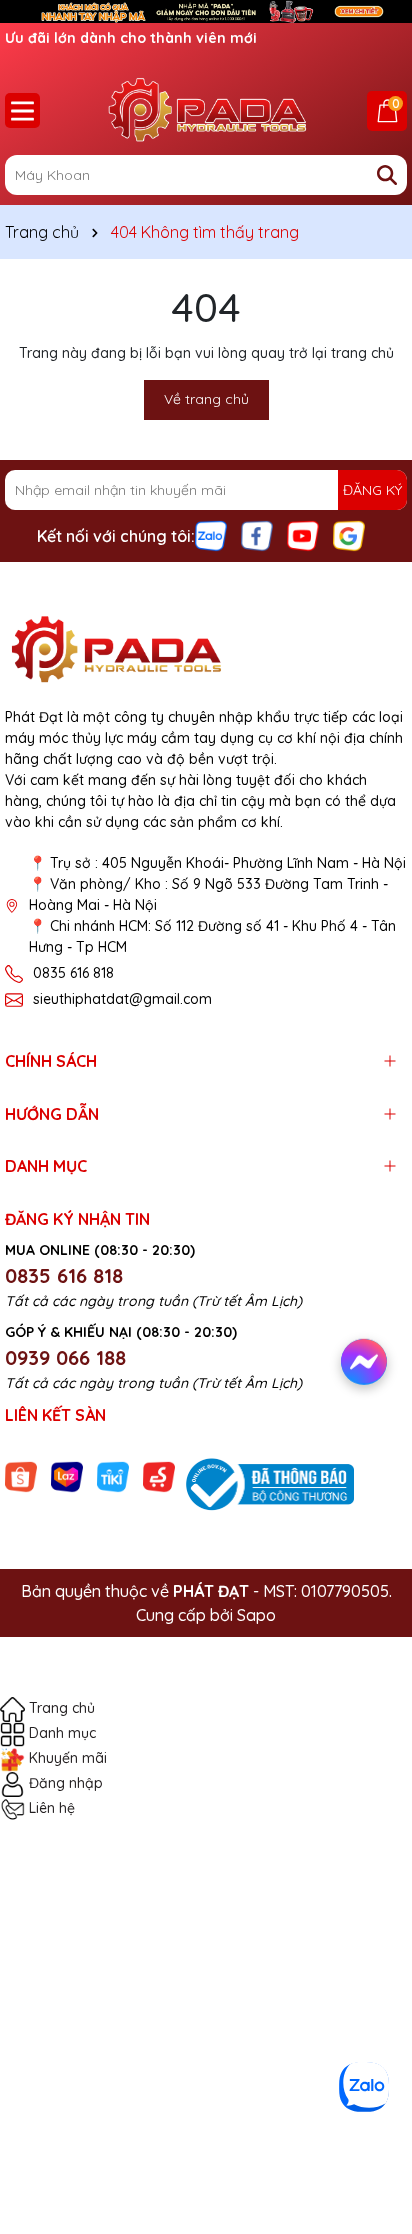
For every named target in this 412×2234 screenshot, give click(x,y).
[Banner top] (206, 10)
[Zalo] (211, 535)
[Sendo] (159, 1476)
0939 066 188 (65, 1357)
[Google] (349, 535)
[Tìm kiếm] (387, 175)
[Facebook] (257, 535)
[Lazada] (67, 1476)
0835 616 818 (73, 973)
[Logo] (206, 110)
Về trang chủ (206, 399)
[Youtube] (303, 535)
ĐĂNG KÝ (372, 490)
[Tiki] (113, 1476)
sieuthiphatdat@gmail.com (122, 999)
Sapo (256, 1615)
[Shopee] (21, 1476)
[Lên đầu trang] (369, 2134)
